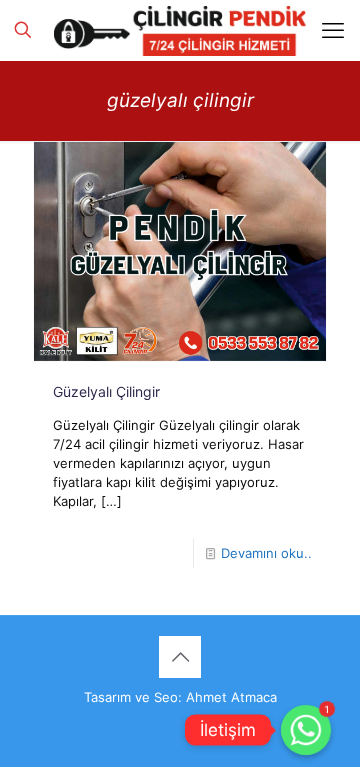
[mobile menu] (333, 30)
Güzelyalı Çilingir (106, 391)
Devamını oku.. (266, 553)
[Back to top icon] (180, 657)
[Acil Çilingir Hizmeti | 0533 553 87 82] (180, 30)
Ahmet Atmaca (231, 697)
